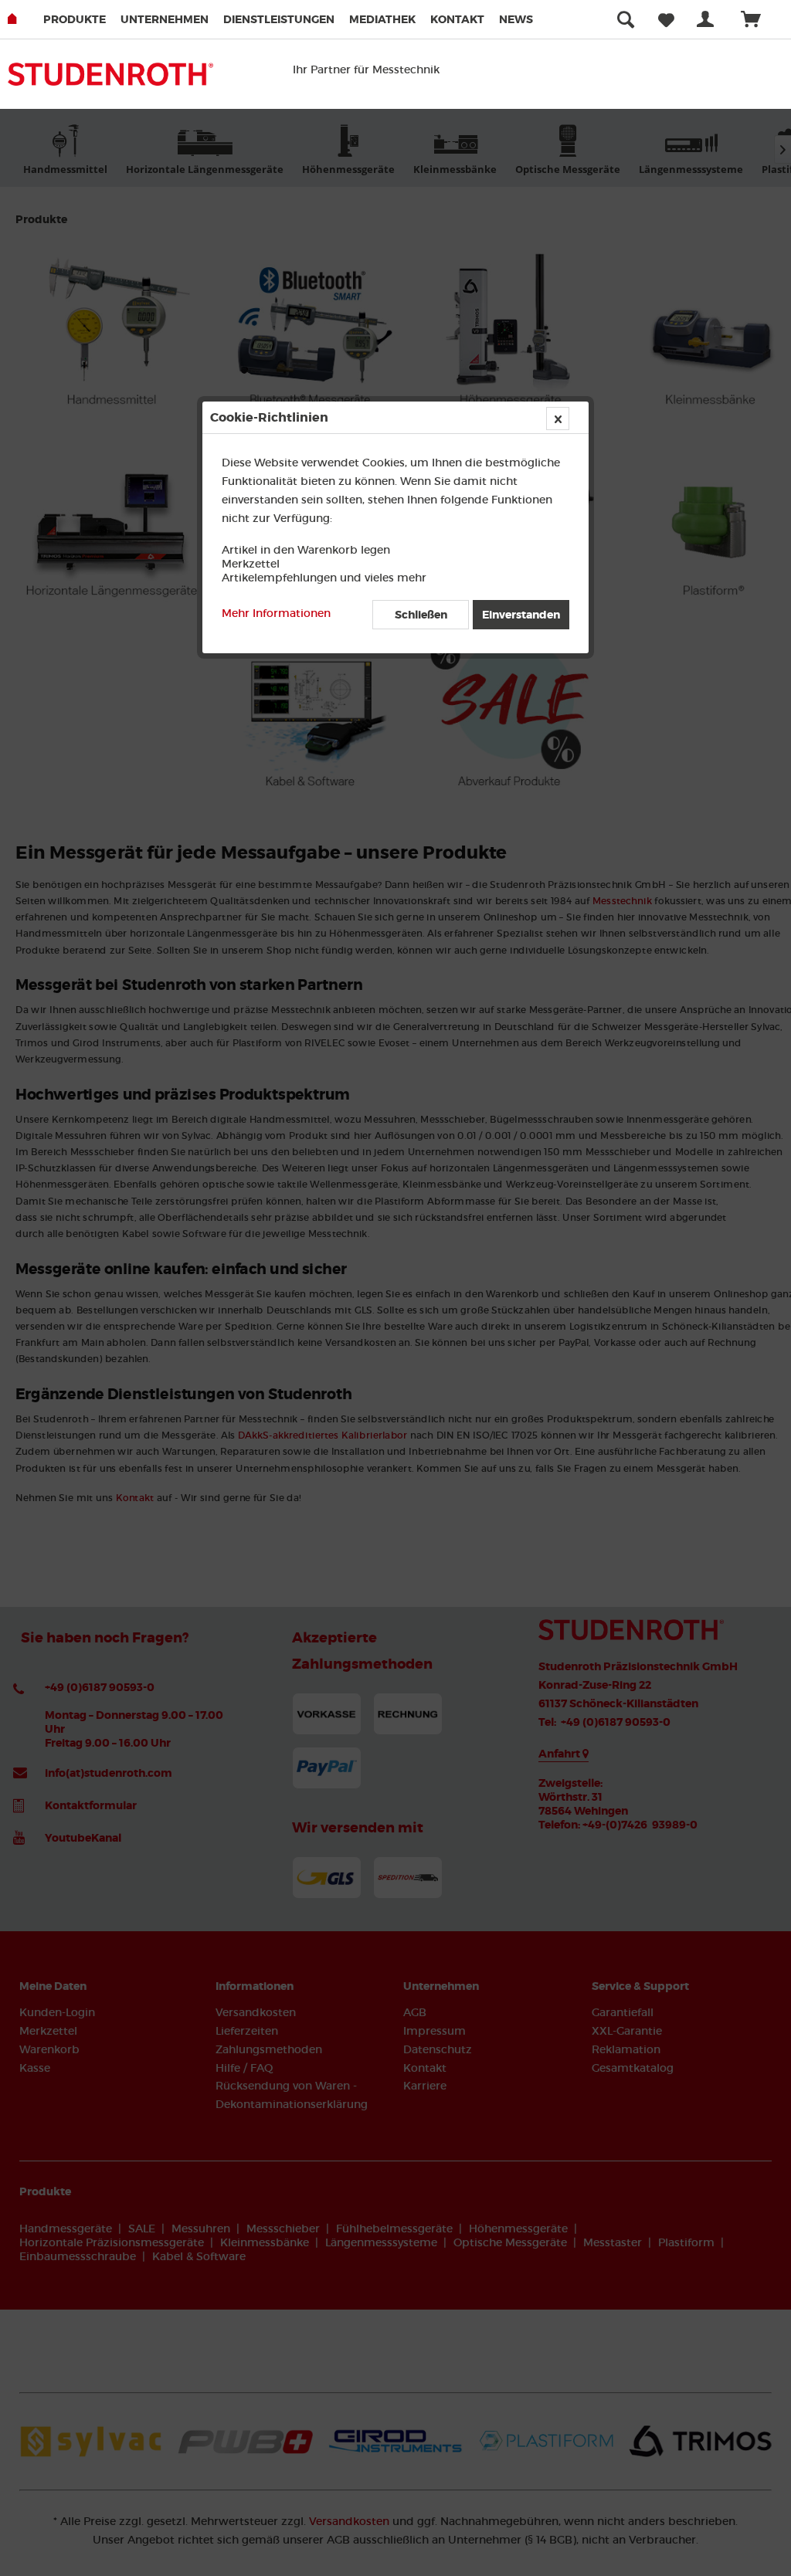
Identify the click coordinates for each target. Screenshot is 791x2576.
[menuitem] (80, 19)
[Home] (24, 19)
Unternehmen (165, 19)
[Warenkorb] (758, 19)
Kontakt (457, 19)
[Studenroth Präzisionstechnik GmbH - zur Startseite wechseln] (110, 82)
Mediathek (382, 19)
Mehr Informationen (276, 613)
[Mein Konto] (708, 19)
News (516, 19)
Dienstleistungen (279, 19)
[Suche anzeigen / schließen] (626, 19)
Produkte (75, 19)
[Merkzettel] (666, 19)
